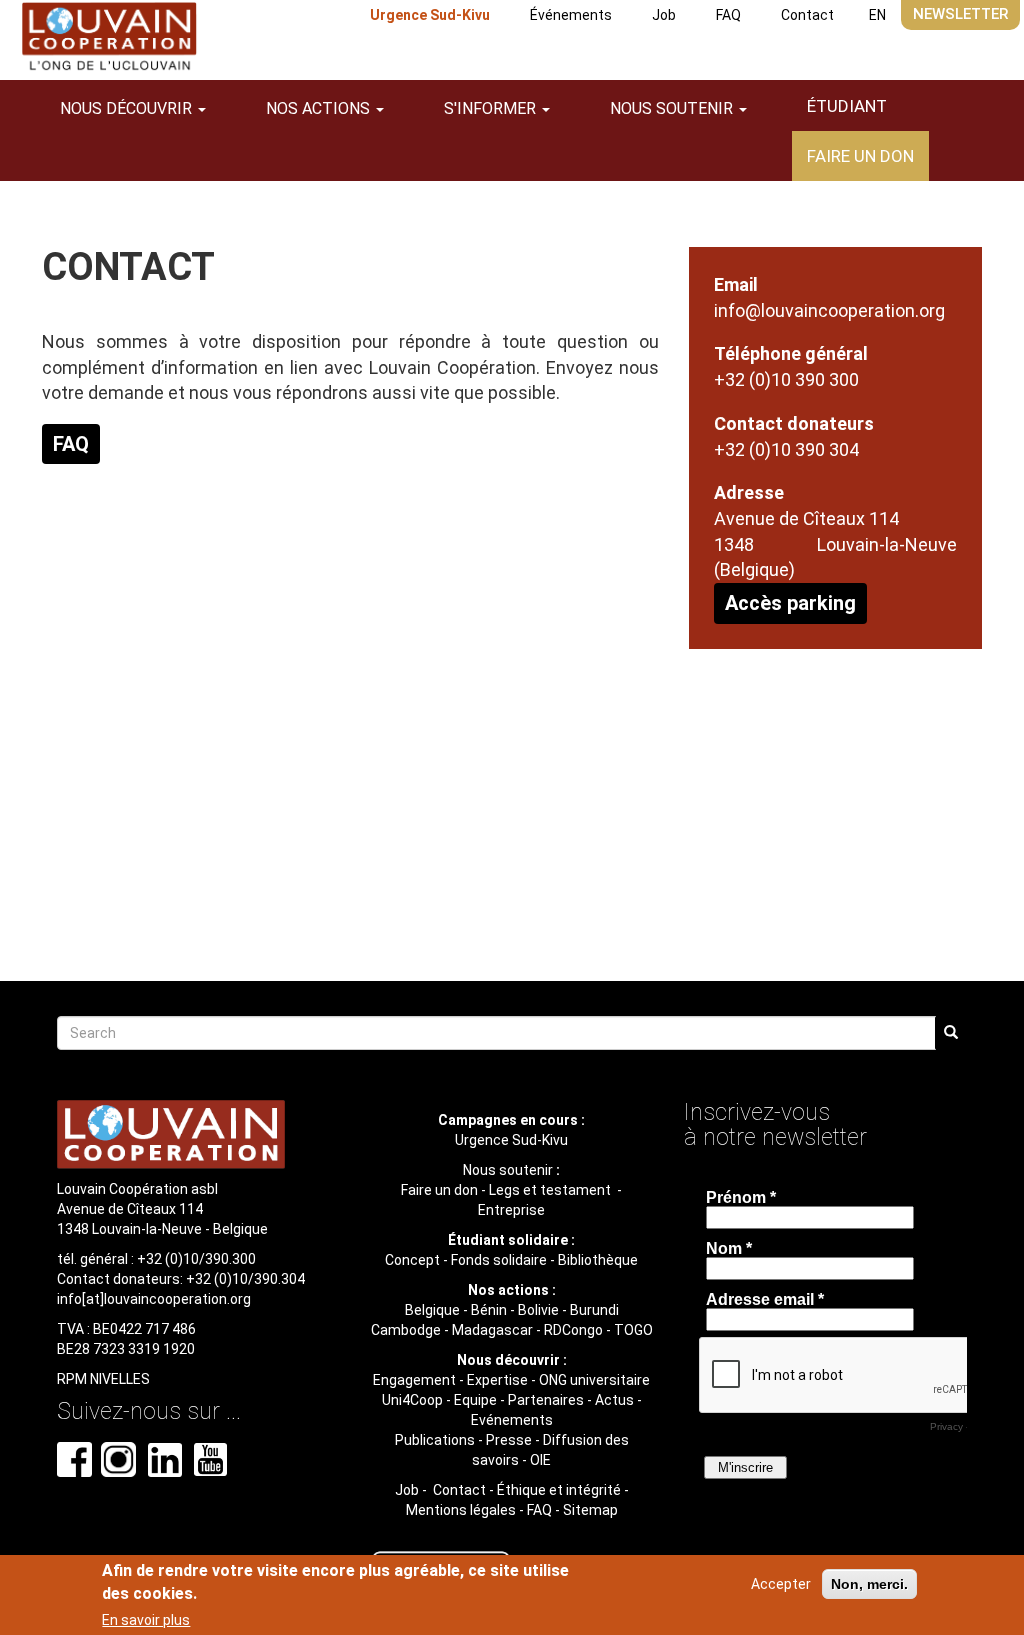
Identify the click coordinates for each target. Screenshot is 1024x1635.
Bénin (489, 1310)
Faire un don (860, 156)
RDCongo (573, 1330)
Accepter (781, 1584)
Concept (412, 1260)
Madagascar (492, 1330)
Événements (571, 15)
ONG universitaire (594, 1380)
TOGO (633, 1330)
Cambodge (406, 1330)
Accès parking (790, 603)
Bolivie (538, 1310)
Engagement (414, 1380)
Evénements (512, 1420)
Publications (435, 1440)
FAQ (728, 15)
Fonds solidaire (499, 1260)
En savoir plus (146, 1620)
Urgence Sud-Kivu (430, 15)
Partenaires (546, 1400)
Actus (614, 1400)
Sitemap (590, 1510)
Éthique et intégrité (559, 1490)
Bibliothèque (598, 1260)
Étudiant (847, 106)
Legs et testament (551, 1190)
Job (664, 15)
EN (877, 15)
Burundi (594, 1310)
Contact (807, 15)
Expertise (497, 1380)
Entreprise (511, 1210)
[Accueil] (109, 36)
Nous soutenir (508, 1170)
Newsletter (960, 14)
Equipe (475, 1400)
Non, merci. (869, 1584)
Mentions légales (461, 1510)
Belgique (432, 1310)
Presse (509, 1440)
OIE (540, 1460)
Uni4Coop (412, 1400)
